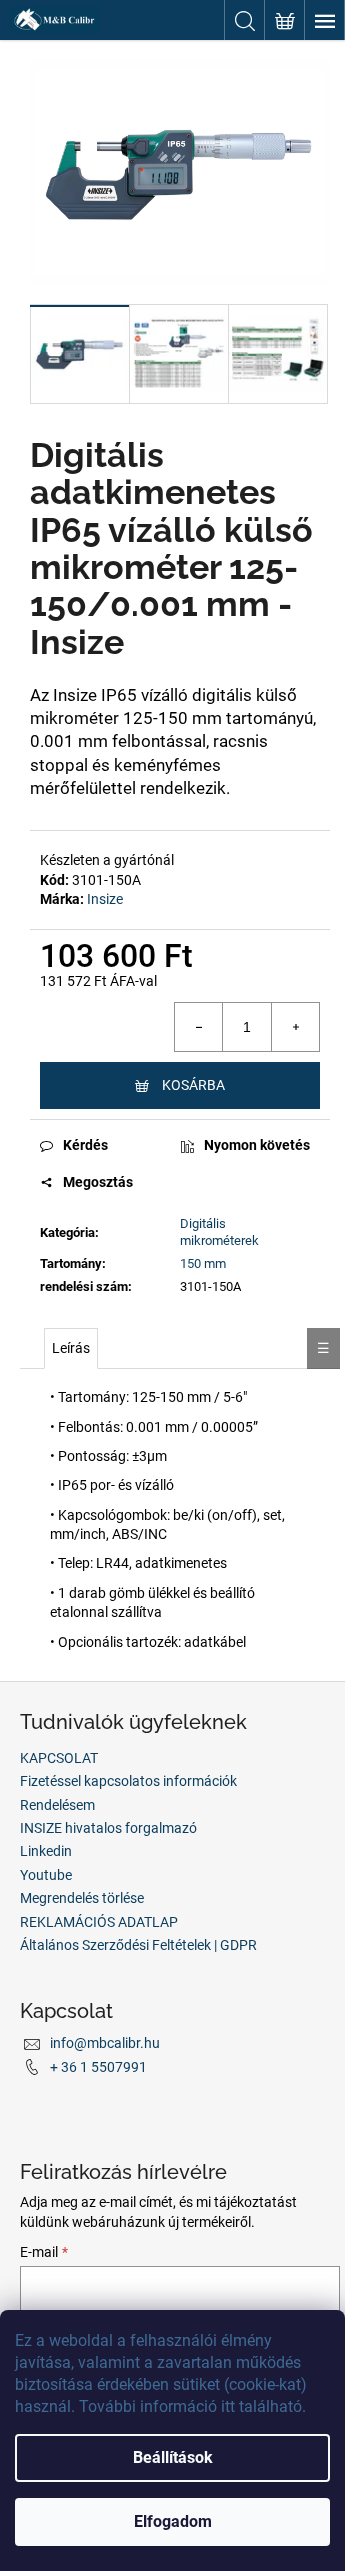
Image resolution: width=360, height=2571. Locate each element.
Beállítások (173, 2457)
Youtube (46, 1875)
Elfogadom (173, 2521)
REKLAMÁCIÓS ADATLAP (99, 1922)
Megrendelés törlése (82, 1898)
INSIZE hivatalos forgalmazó (108, 1828)
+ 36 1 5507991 (98, 2067)
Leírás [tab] (71, 1348)
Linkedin (46, 1851)
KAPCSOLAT (59, 1758)
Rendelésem (57, 1805)
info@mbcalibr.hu (105, 2043)
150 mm (203, 1263)
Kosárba (193, 1085)
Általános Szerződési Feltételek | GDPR (138, 1945)
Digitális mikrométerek (219, 1232)
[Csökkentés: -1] (199, 1027)
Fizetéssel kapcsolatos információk (128, 1781)
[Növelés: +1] (295, 1027)
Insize (105, 899)
